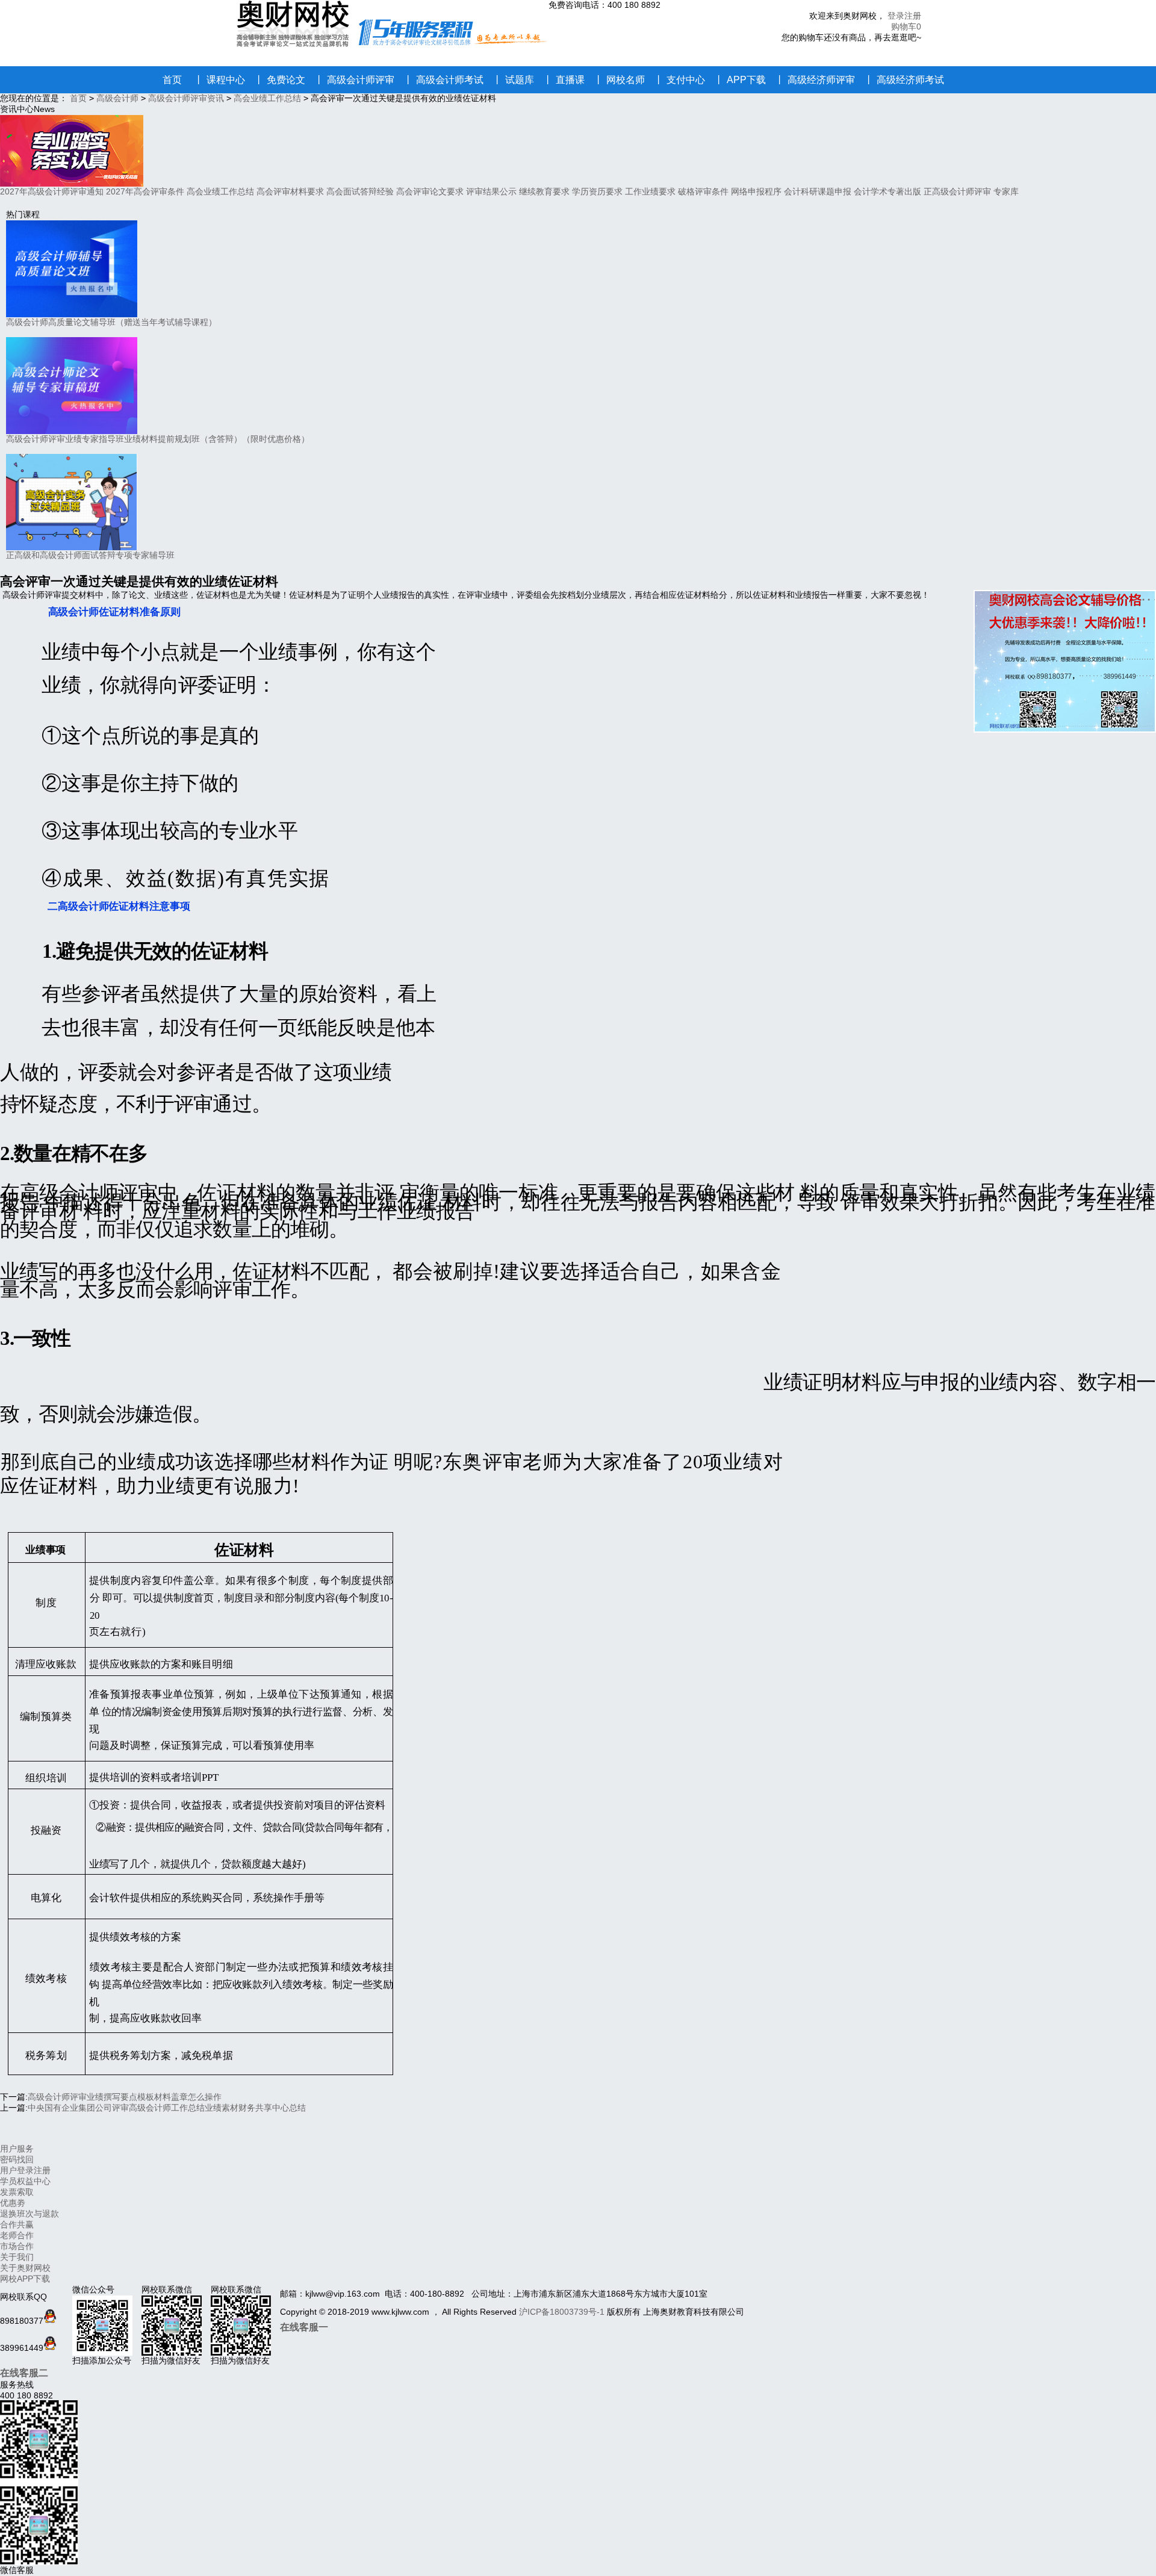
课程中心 (219, 80)
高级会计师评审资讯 (186, 98)
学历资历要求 (597, 191)
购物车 (904, 26)
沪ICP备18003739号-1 (562, 2312)
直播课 (564, 80)
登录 (896, 16)
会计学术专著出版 (887, 191)
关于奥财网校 (25, 2268)
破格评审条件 (703, 191)
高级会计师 (117, 98)
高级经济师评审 (815, 80)
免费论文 (280, 80)
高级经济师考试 (904, 80)
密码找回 (17, 2159)
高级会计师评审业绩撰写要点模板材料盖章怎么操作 (125, 2097)
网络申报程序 (756, 191)
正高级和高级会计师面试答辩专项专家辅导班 (90, 555)
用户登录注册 (25, 2170)
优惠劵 (13, 2203)
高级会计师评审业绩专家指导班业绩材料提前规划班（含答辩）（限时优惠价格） (158, 439)
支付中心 (679, 80)
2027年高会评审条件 (145, 191)
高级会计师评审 (354, 80)
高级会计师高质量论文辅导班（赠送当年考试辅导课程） (111, 322)
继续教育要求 (544, 191)
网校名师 (619, 80)
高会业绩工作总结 (267, 98)
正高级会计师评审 (957, 191)
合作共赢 (17, 2224)
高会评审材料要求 (290, 191)
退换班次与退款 (30, 2214)
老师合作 (17, 2235)
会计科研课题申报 (818, 191)
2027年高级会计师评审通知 (52, 191)
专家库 (1006, 191)
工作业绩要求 (650, 191)
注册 (913, 16)
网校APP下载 (25, 2279)
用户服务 (17, 2149)
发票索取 (17, 2192)
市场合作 (17, 2246)
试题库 (513, 80)
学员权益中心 (25, 2181)
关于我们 (17, 2257)
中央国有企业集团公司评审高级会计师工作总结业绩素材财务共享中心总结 (167, 2108)
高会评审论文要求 (430, 191)
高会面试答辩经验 (360, 191)
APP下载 (740, 80)
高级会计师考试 (443, 80)
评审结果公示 (491, 191)
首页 (172, 80)
